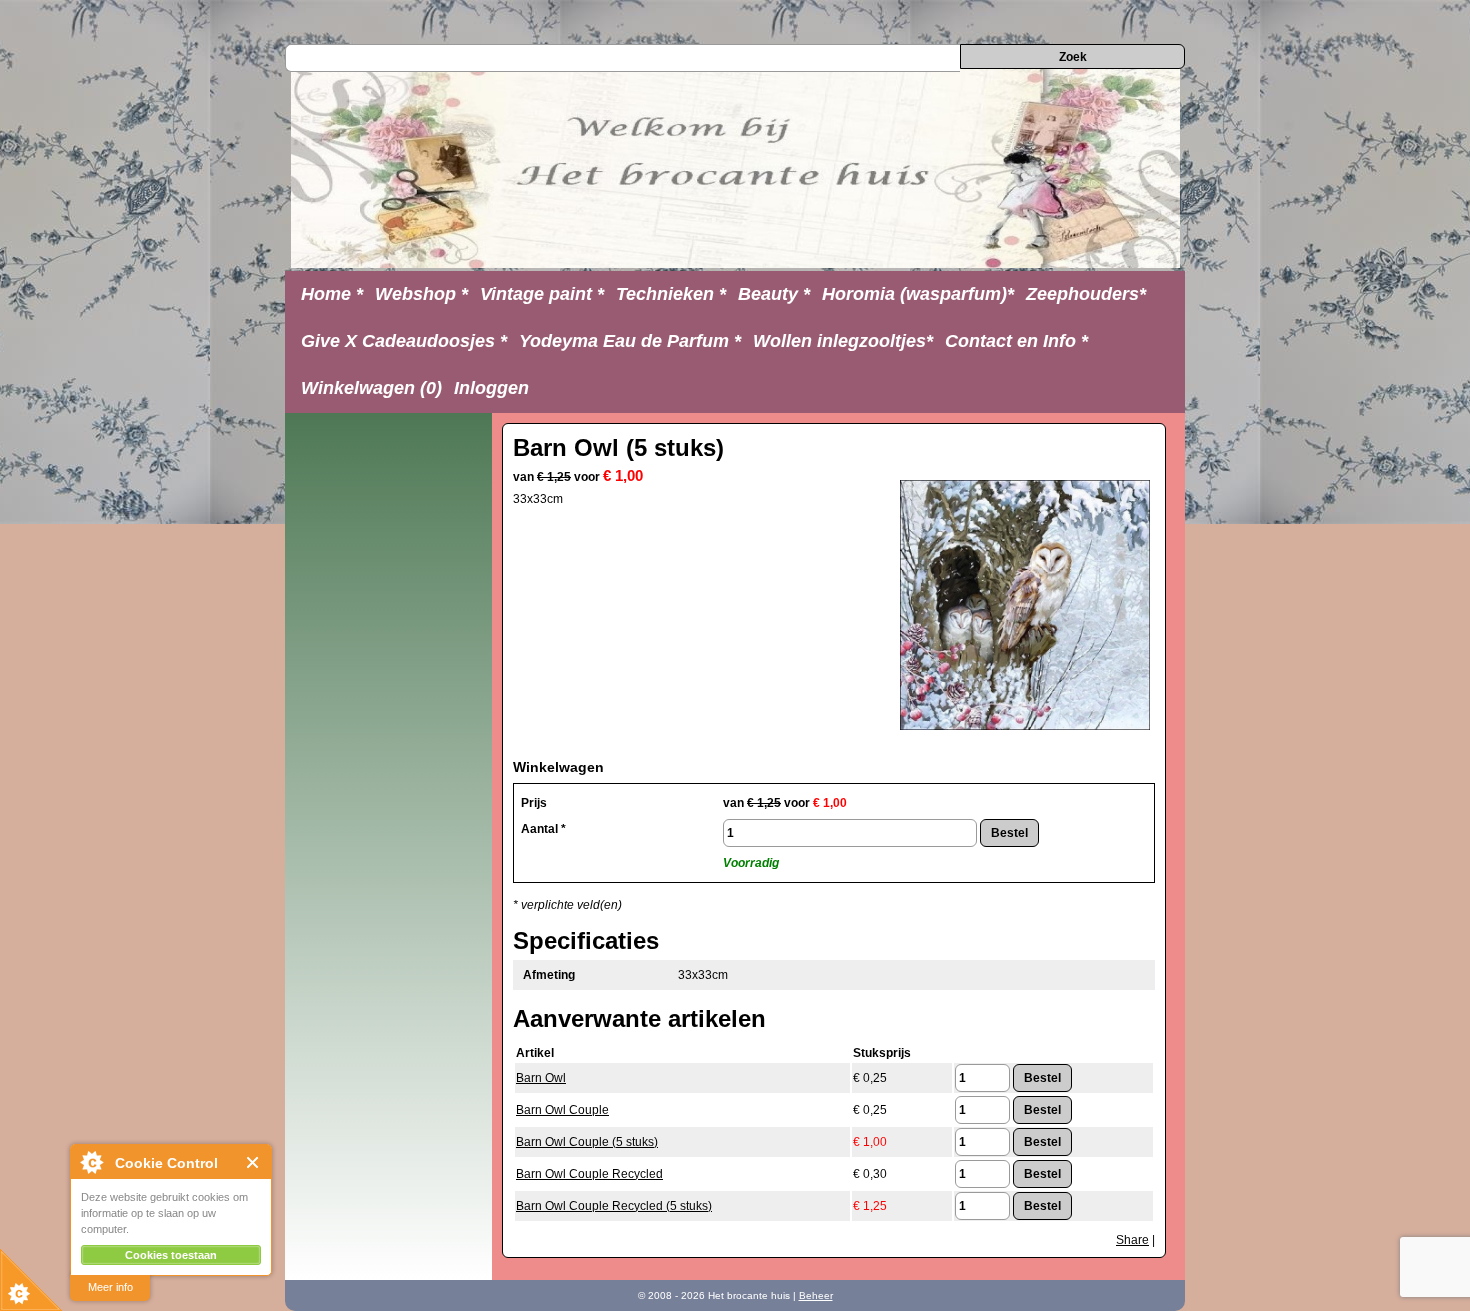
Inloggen (491, 388)
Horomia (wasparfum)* (918, 294)
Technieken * (671, 294)
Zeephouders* (1086, 294)
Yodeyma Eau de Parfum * (630, 341)
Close (253, 1162)
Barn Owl (541, 1078)
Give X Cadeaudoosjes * (404, 341)
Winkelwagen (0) (371, 388)
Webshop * (421, 294)
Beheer (816, 1295)
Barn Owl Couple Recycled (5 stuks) (614, 1206)
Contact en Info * (1016, 341)
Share (1132, 1240)
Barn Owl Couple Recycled (589, 1174)
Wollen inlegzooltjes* (843, 341)
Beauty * (774, 294)
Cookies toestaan (171, 1255)
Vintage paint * (542, 294)
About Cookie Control (91, 1162)
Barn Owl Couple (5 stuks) (587, 1142)
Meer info (110, 1287)
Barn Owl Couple (562, 1110)
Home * (332, 294)
